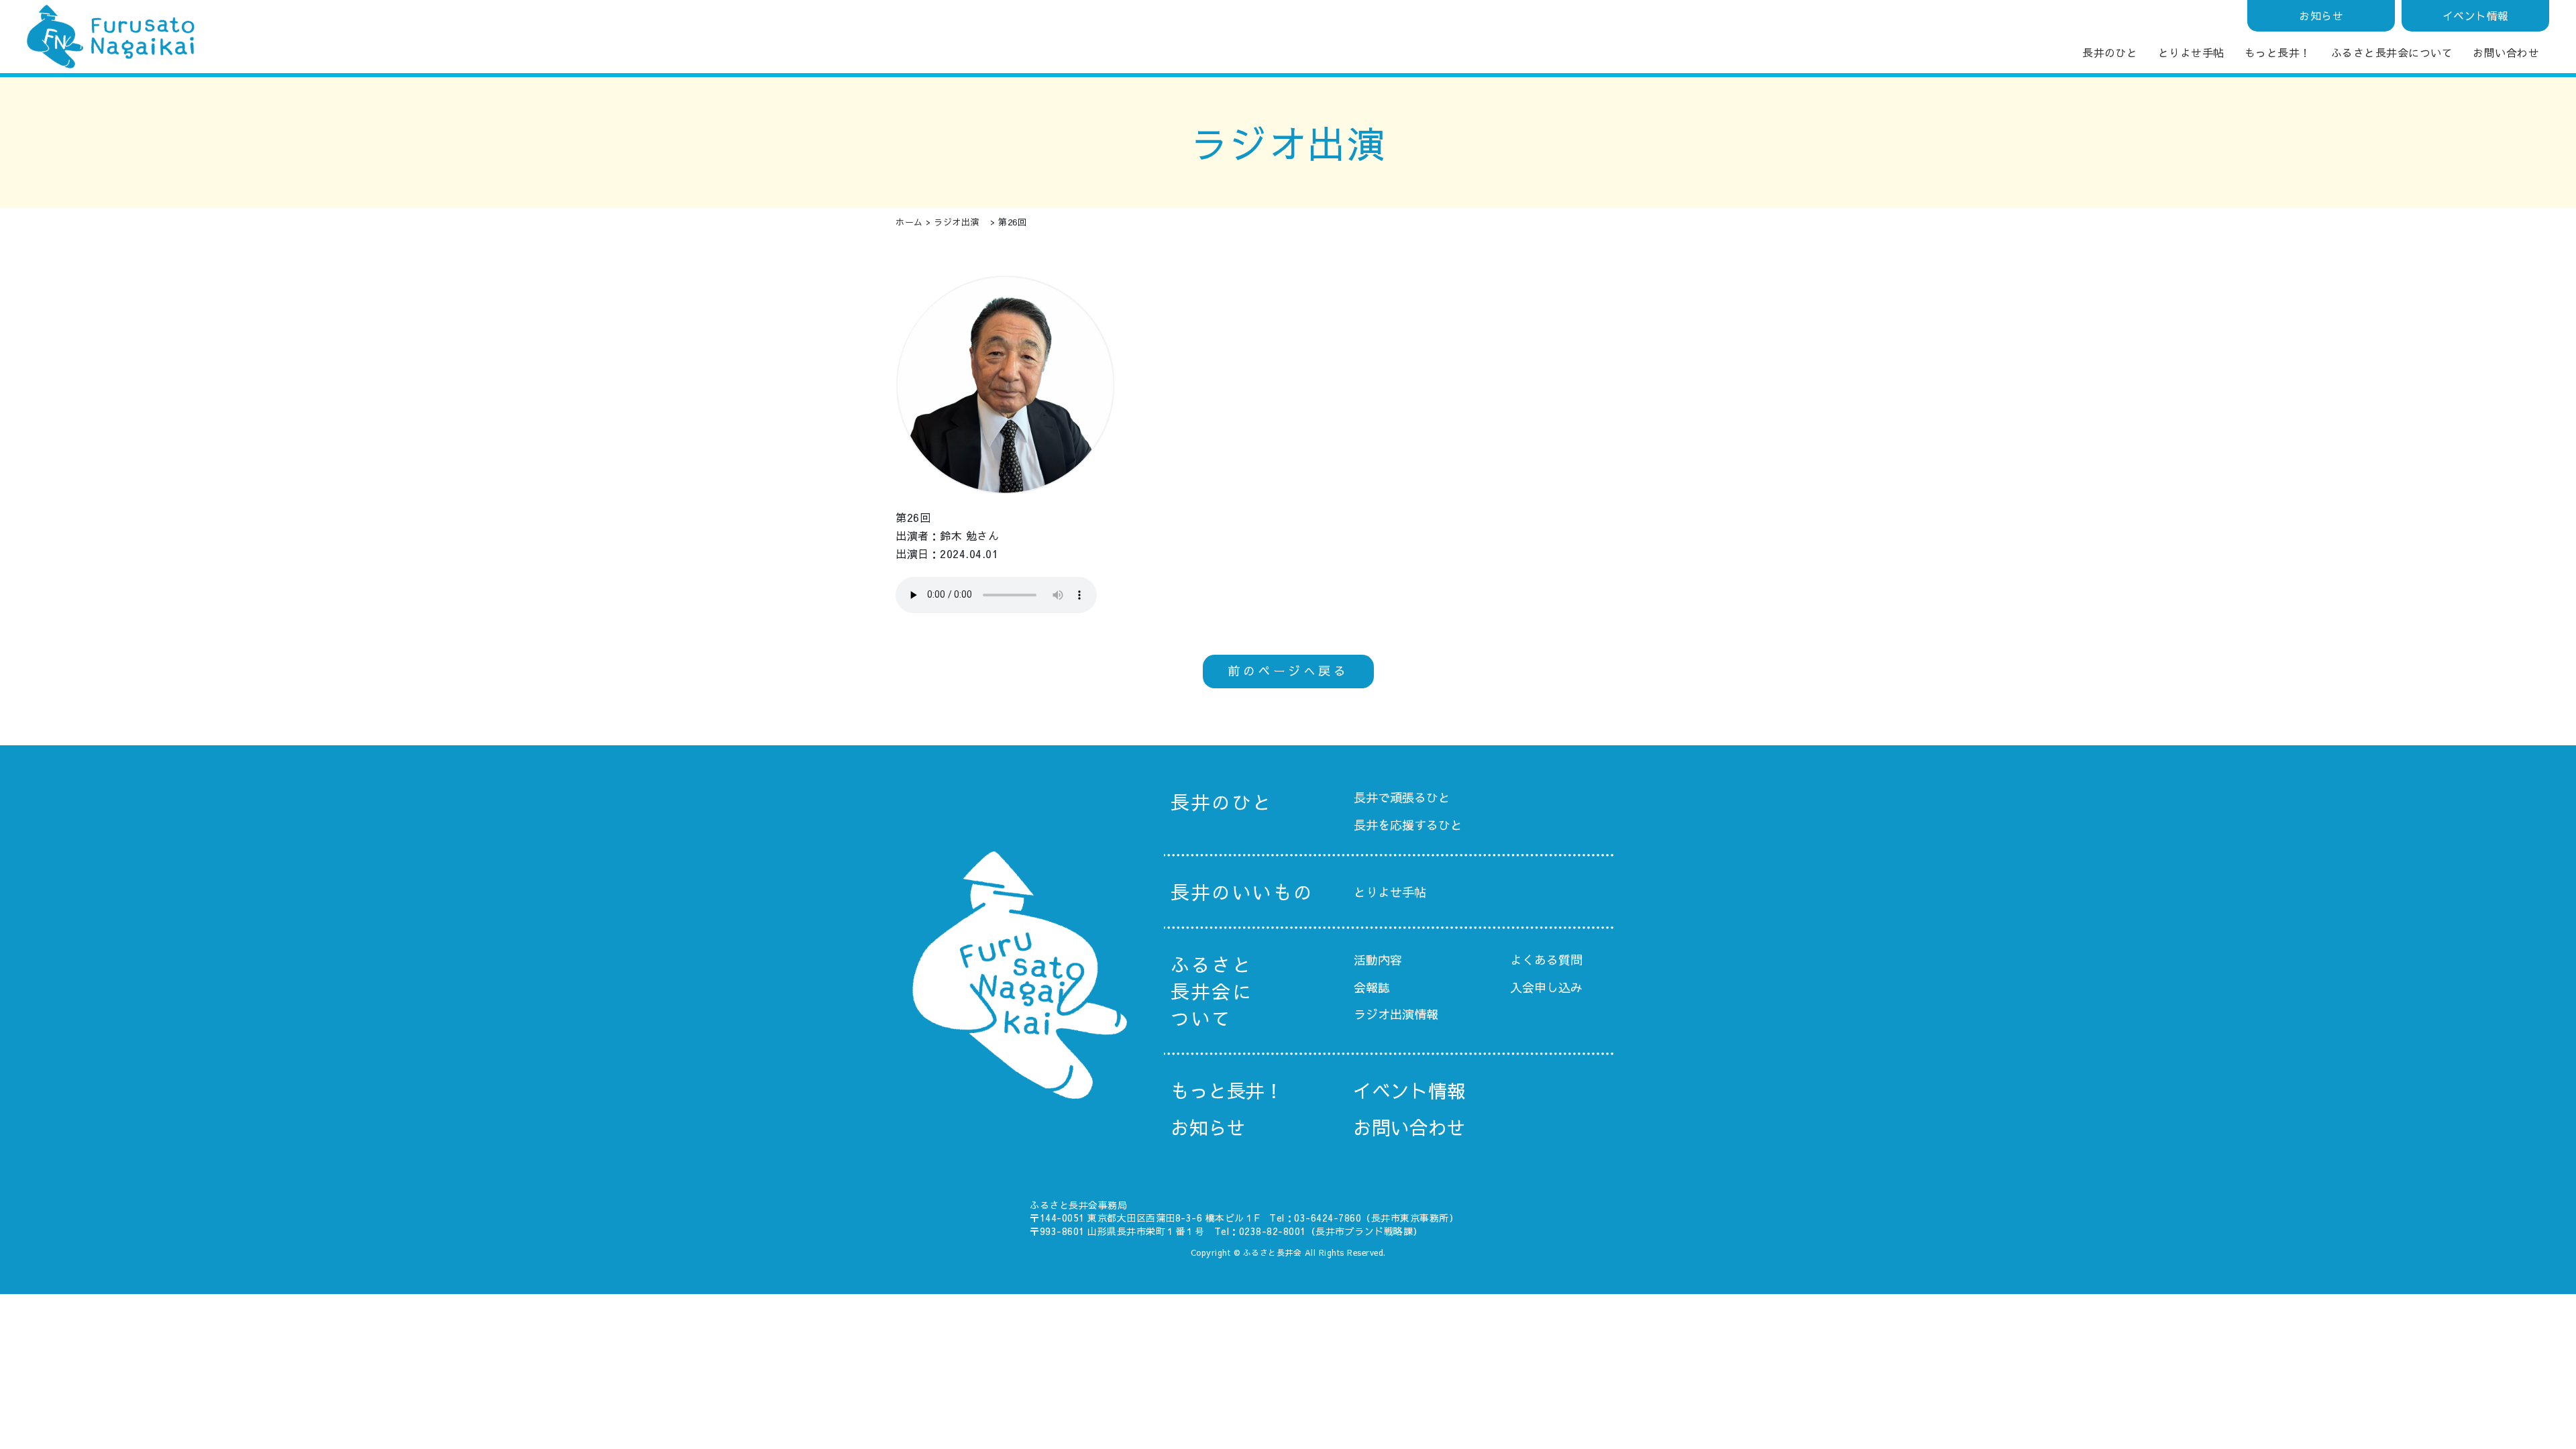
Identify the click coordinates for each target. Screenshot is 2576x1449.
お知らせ (2321, 15)
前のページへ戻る (1288, 670)
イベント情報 (2476, 15)
